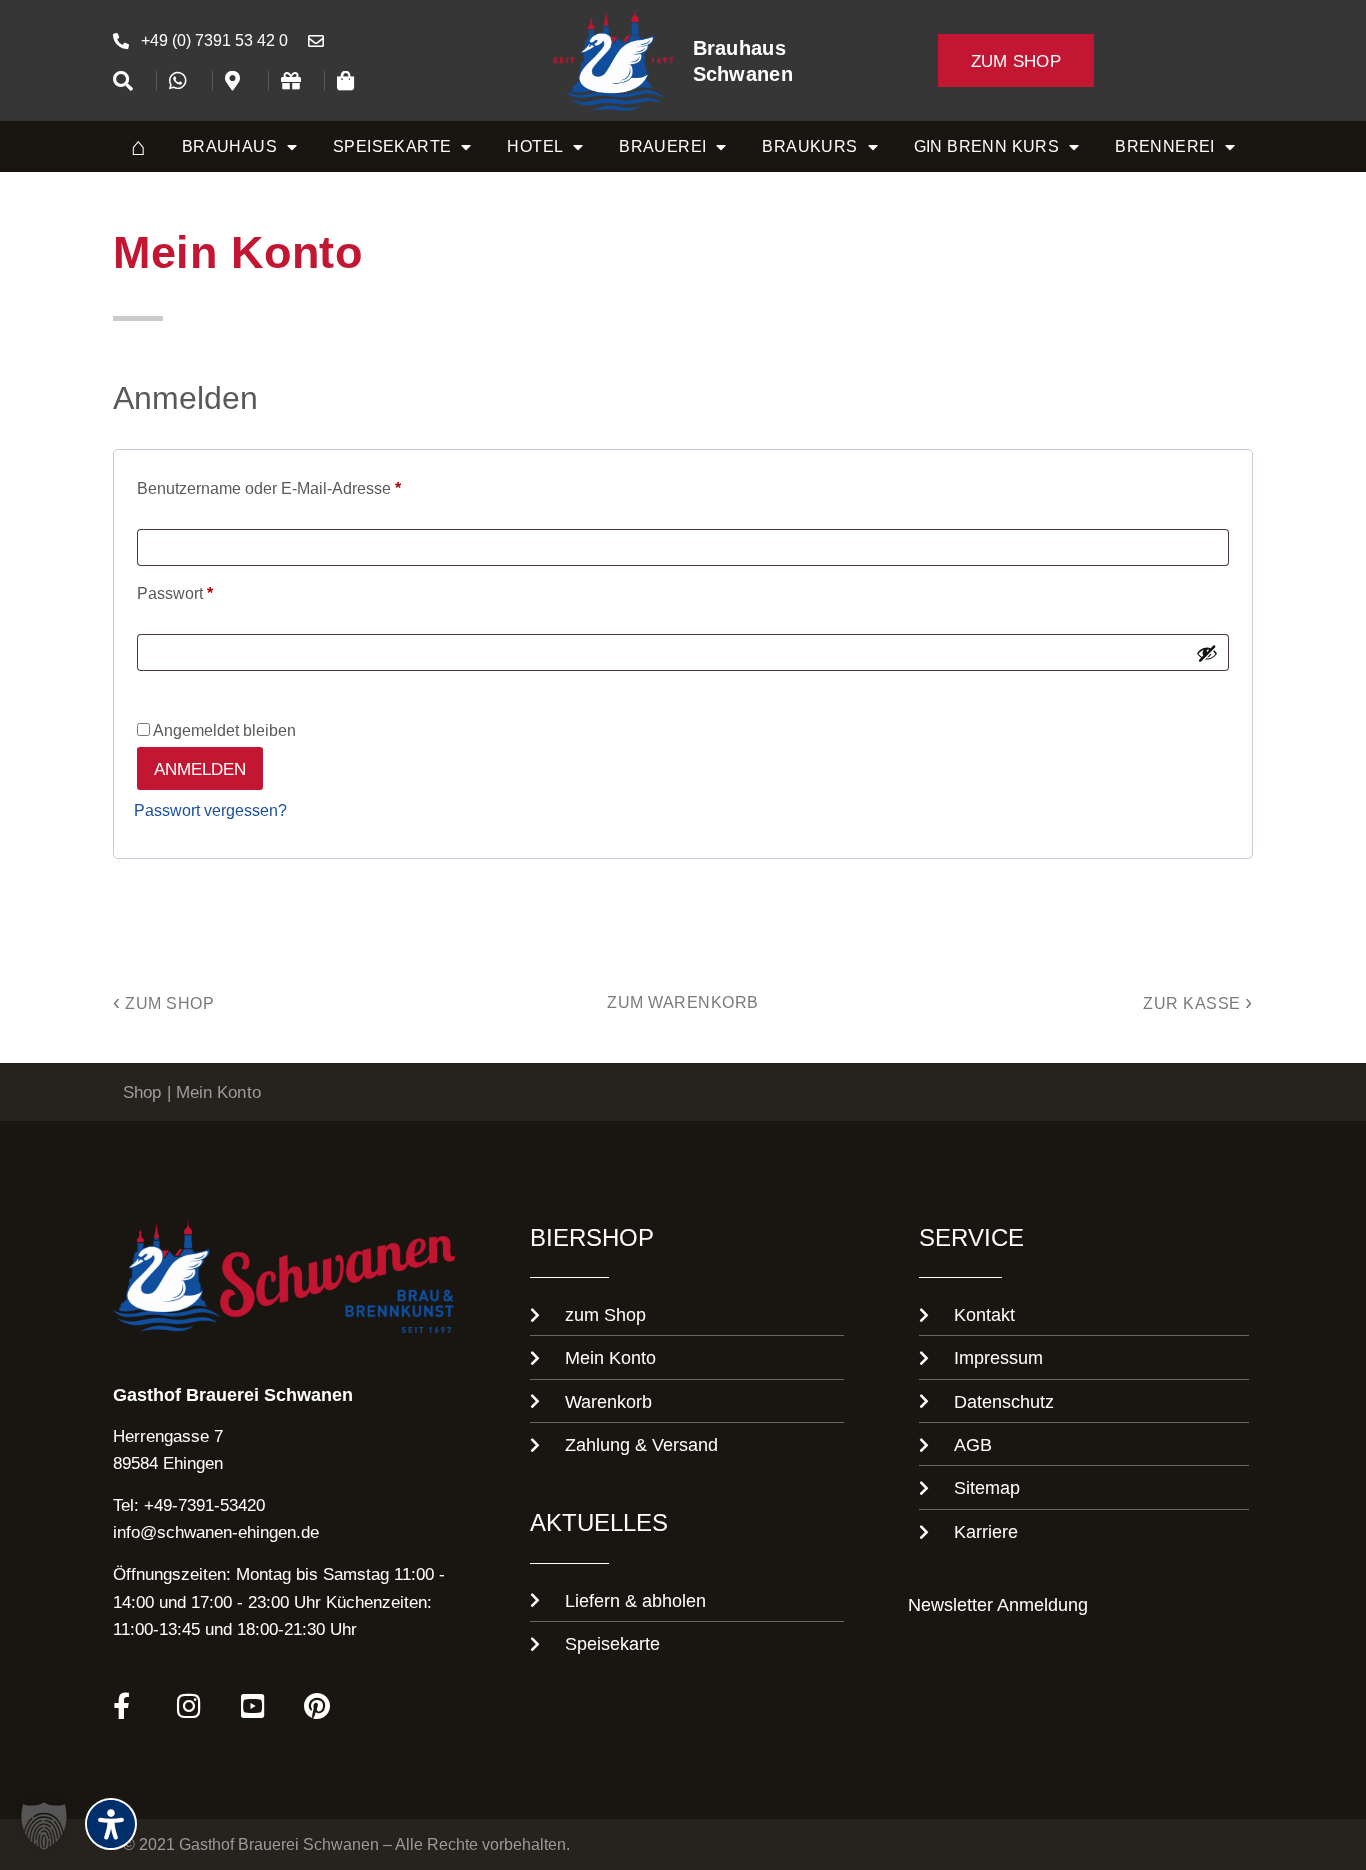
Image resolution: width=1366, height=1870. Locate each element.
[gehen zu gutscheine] (296, 81)
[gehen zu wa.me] (184, 81)
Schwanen (743, 73)
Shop (142, 1091)
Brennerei (1165, 146)
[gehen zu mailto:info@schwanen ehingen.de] (322, 41)
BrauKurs (809, 146)
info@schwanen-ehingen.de (216, 1531)
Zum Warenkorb (683, 1002)
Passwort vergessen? (210, 810)
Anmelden (200, 768)
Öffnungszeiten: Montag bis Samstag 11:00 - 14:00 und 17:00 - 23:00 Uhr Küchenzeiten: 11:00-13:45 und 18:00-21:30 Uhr (279, 1600)
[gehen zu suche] (128, 81)
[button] (44, 1826)
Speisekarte (392, 146)
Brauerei (662, 146)
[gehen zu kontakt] (240, 81)
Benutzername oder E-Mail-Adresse (309, 485)
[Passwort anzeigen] (1207, 653)
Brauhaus (739, 47)
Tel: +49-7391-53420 (189, 1504)
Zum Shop (163, 1003)
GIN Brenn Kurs (987, 146)
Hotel (535, 146)
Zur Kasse (1198, 1003)
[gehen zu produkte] (352, 81)
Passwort (215, 590)
